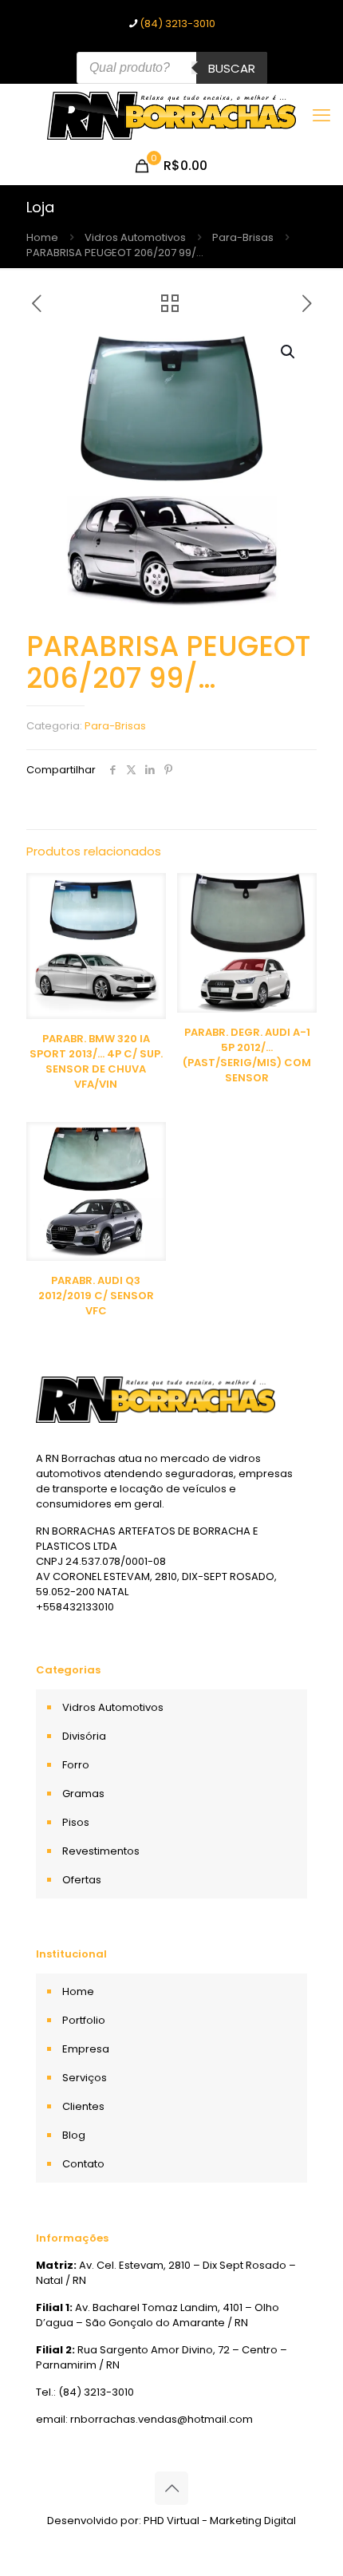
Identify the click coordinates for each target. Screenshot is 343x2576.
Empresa (86, 2049)
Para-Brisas (243, 237)
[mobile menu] (321, 116)
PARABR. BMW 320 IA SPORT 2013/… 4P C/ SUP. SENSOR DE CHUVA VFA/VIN (96, 1061)
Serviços (85, 2078)
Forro (76, 1765)
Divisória (84, 1736)
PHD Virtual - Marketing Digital (220, 2521)
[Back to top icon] (171, 2488)
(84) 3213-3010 (177, 24)
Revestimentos (101, 1851)
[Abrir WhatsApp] (303, 2536)
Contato (83, 2164)
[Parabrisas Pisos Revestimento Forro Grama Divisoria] (171, 116)
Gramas (83, 1794)
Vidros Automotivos (135, 237)
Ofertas (82, 1880)
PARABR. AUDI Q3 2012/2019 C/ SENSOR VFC (96, 1296)
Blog (74, 2135)
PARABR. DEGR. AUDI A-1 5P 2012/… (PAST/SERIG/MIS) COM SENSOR (247, 1055)
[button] (289, 352)
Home (42, 237)
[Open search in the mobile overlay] (172, 68)
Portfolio (84, 2020)
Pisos (76, 1822)
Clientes (83, 2106)
